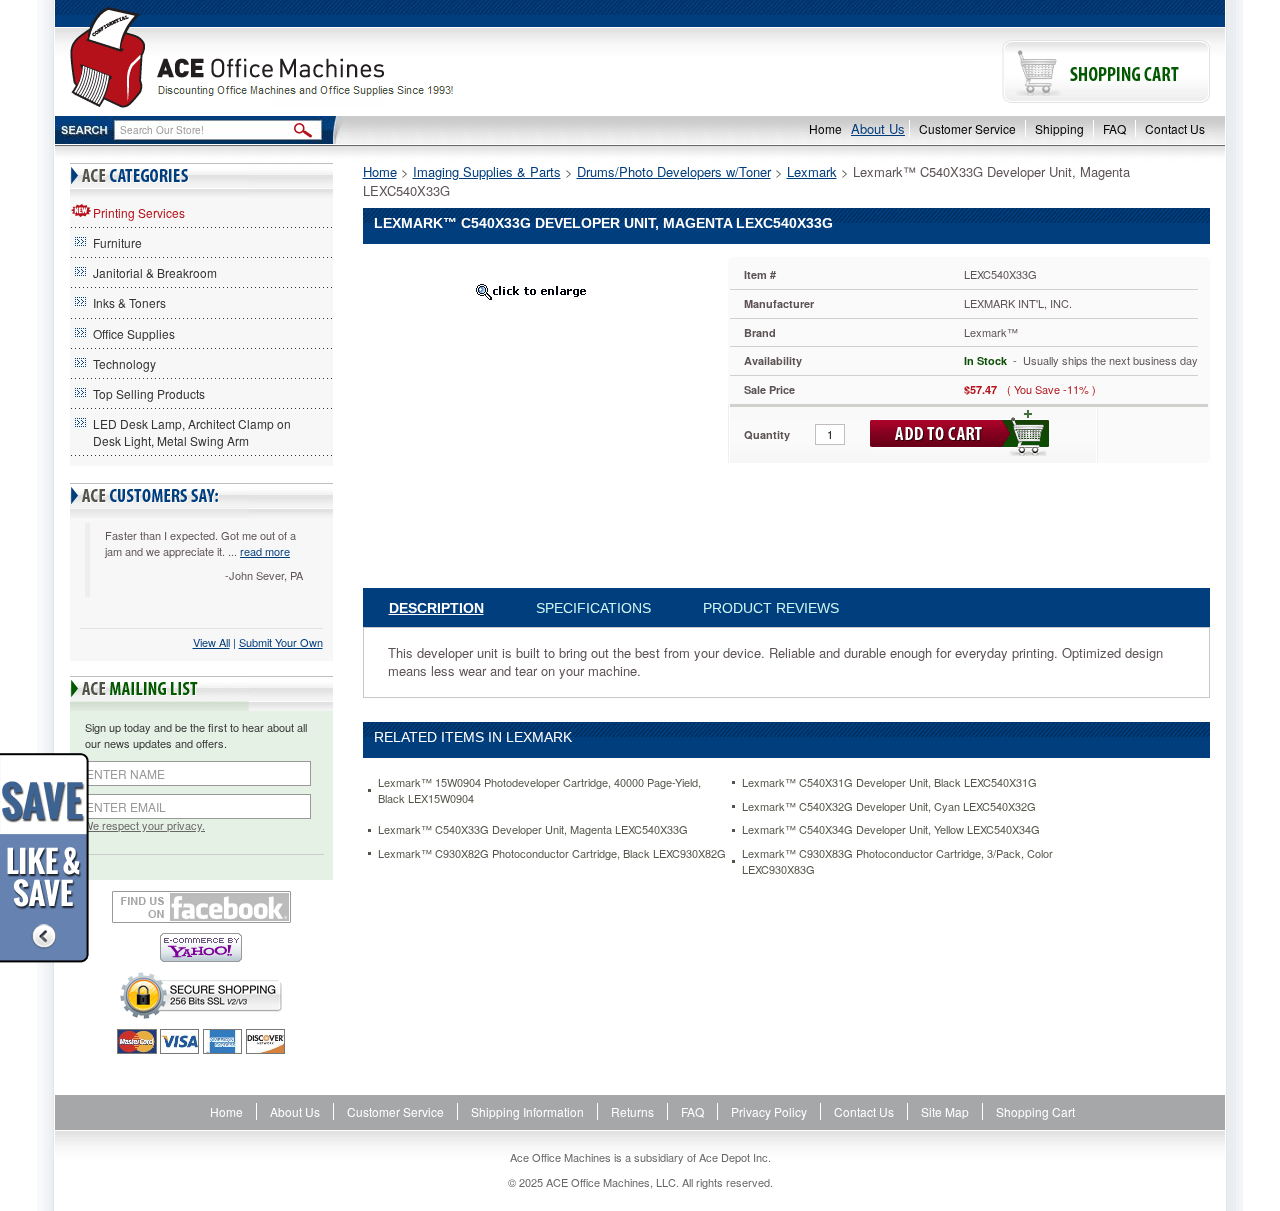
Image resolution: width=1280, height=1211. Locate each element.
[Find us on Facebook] (201, 907)
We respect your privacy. (144, 825)
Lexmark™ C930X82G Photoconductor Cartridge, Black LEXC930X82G (552, 853)
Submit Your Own (281, 642)
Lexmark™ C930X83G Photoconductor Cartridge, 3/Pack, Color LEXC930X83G (897, 861)
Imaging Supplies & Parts (487, 171)
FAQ (1114, 128)
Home (825, 128)
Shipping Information (527, 1111)
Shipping (1059, 128)
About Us (878, 128)
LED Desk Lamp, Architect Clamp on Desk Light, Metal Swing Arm (192, 432)
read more (265, 551)
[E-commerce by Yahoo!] (201, 947)
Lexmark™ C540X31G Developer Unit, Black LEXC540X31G (889, 782)
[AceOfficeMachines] (347, 57)
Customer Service (967, 128)
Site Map (945, 1111)
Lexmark (812, 171)
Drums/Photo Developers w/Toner (674, 171)
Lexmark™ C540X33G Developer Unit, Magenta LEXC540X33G (533, 829)
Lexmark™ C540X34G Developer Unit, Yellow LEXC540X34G (891, 829)
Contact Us (1175, 128)
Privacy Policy (769, 1111)
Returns (632, 1111)
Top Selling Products (149, 393)
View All (211, 642)
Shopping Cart (1035, 1111)
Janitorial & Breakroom (155, 272)
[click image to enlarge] (531, 291)
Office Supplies (134, 333)
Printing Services (139, 212)
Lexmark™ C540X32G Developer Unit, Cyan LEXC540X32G (889, 806)
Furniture (117, 242)
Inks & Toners (129, 302)
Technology (124, 363)
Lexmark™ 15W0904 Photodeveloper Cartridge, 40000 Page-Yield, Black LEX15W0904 (539, 790)
